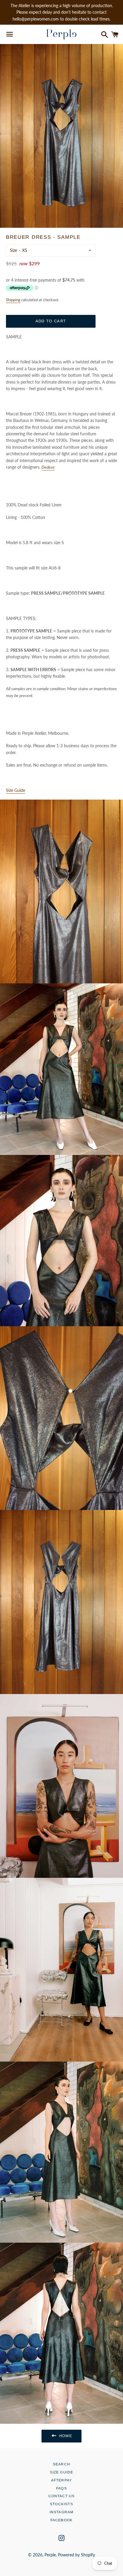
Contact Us (62, 2496)
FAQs (61, 2488)
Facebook (62, 2520)
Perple (50, 2555)
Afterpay (62, 2480)
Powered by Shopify (76, 2555)
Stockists (61, 2504)
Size (13, 250)
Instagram (62, 2512)
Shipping (13, 300)
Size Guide (62, 2472)
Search (61, 2464)
